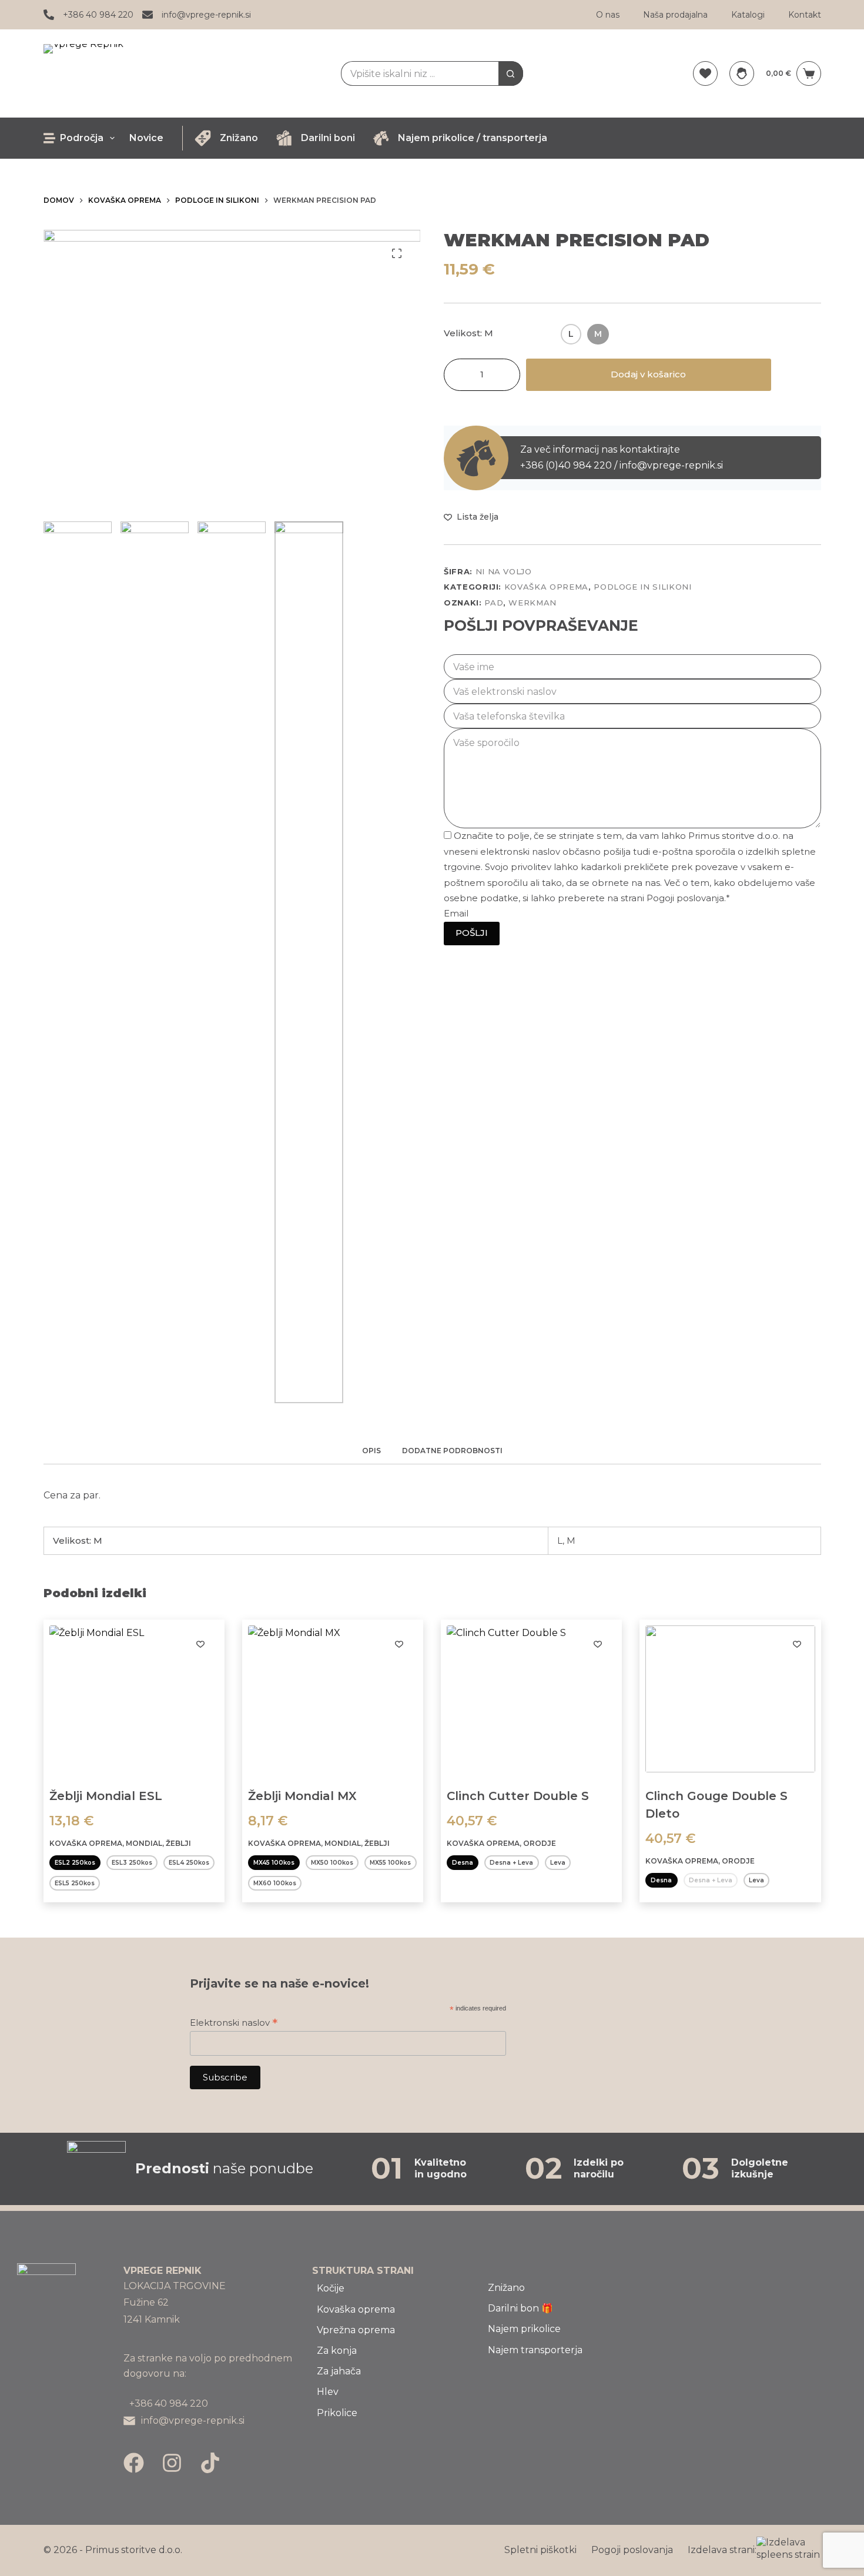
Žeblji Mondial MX (302, 1796)
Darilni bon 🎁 (520, 2308)
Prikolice (337, 2413)
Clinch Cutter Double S (518, 1796)
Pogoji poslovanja (632, 2550)
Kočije (331, 2288)
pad (494, 603)
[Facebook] (134, 2463)
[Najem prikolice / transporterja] (381, 138)
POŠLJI (472, 933)
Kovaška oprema (546, 587)
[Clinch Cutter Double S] (531, 1699)
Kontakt (805, 15)
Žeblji (178, 1843)
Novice (146, 138)
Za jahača (339, 2371)
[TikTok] (210, 2463)
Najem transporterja (535, 2350)
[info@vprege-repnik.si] (148, 15)
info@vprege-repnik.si (206, 15)
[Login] (742, 73)
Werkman (533, 603)
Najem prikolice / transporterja (473, 138)
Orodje (540, 1843)
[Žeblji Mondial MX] (333, 1699)
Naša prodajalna (675, 15)
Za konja (337, 2351)
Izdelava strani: (722, 2550)
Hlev (328, 2392)
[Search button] (511, 73)
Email (456, 913)
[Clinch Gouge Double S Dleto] (730, 1699)
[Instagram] (172, 2463)
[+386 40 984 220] (49, 15)
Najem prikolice (524, 2329)
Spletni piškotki (540, 2550)
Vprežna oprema (356, 2330)
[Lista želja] (705, 73)
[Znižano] (203, 138)
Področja (82, 138)
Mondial (144, 1843)
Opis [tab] (371, 1451)
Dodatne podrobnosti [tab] (452, 1451)
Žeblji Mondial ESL (106, 1796)
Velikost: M (468, 333)
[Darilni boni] (284, 138)
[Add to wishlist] (200, 1644)
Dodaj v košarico (648, 374)
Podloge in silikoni (642, 587)
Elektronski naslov (234, 2023)
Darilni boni (328, 138)
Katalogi (748, 15)
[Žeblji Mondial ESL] (134, 1699)
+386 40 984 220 (98, 15)
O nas (608, 15)
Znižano (239, 138)
